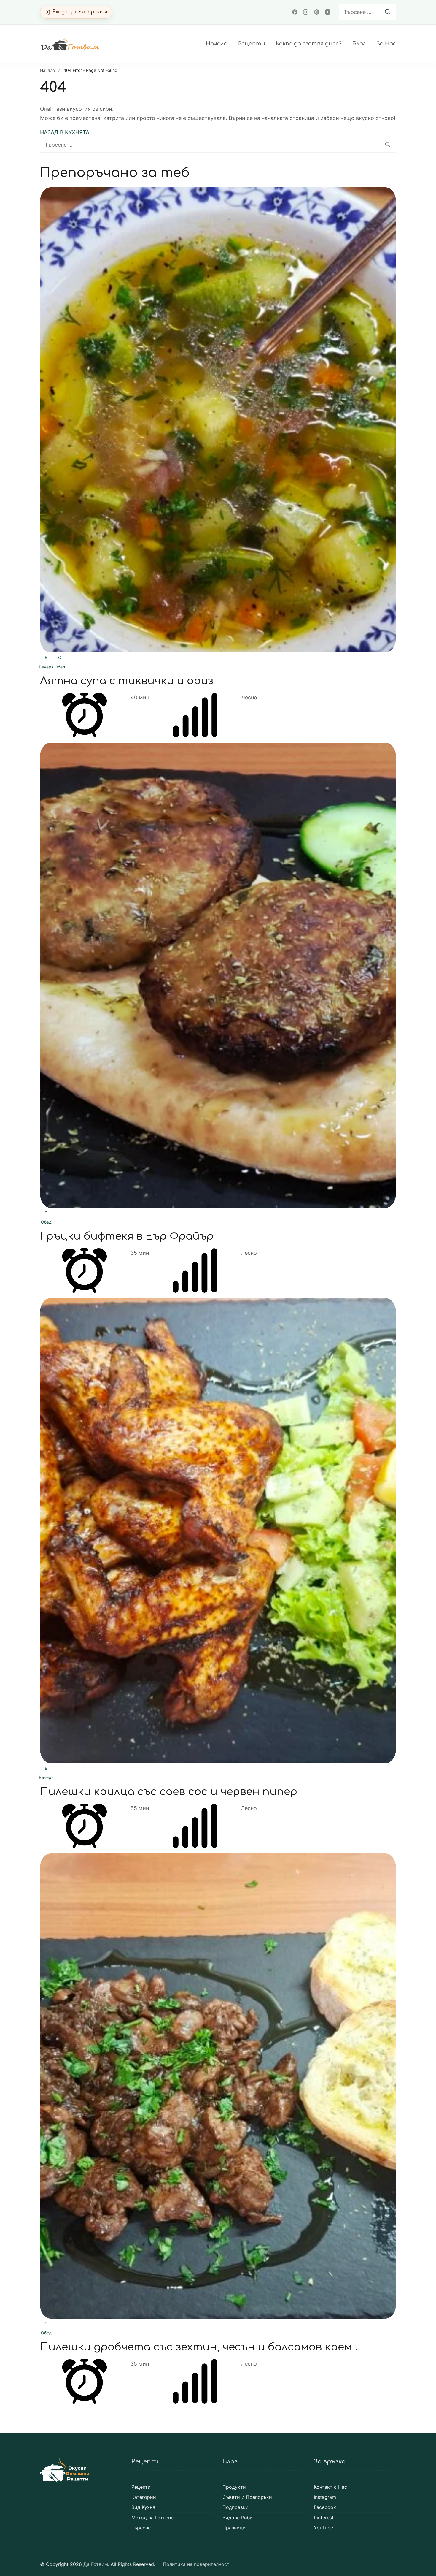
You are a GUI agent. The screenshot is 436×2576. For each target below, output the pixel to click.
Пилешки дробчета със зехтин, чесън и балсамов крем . (199, 2347)
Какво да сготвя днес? (309, 44)
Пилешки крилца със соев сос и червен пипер (169, 1792)
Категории (144, 2497)
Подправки (235, 2507)
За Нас (386, 44)
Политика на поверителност (196, 2564)
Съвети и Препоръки (247, 2497)
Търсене (141, 2528)
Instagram (325, 2497)
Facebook (325, 2507)
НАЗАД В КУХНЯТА (65, 132)
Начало (217, 44)
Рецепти (252, 44)
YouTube (323, 2528)
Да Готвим (96, 2564)
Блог (359, 44)
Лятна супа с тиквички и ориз (127, 681)
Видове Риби (238, 2518)
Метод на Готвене (152, 2518)
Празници (234, 2528)
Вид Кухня (143, 2507)
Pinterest (324, 2518)
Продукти (234, 2487)
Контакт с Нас (330, 2487)
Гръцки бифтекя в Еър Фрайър (127, 1236)
